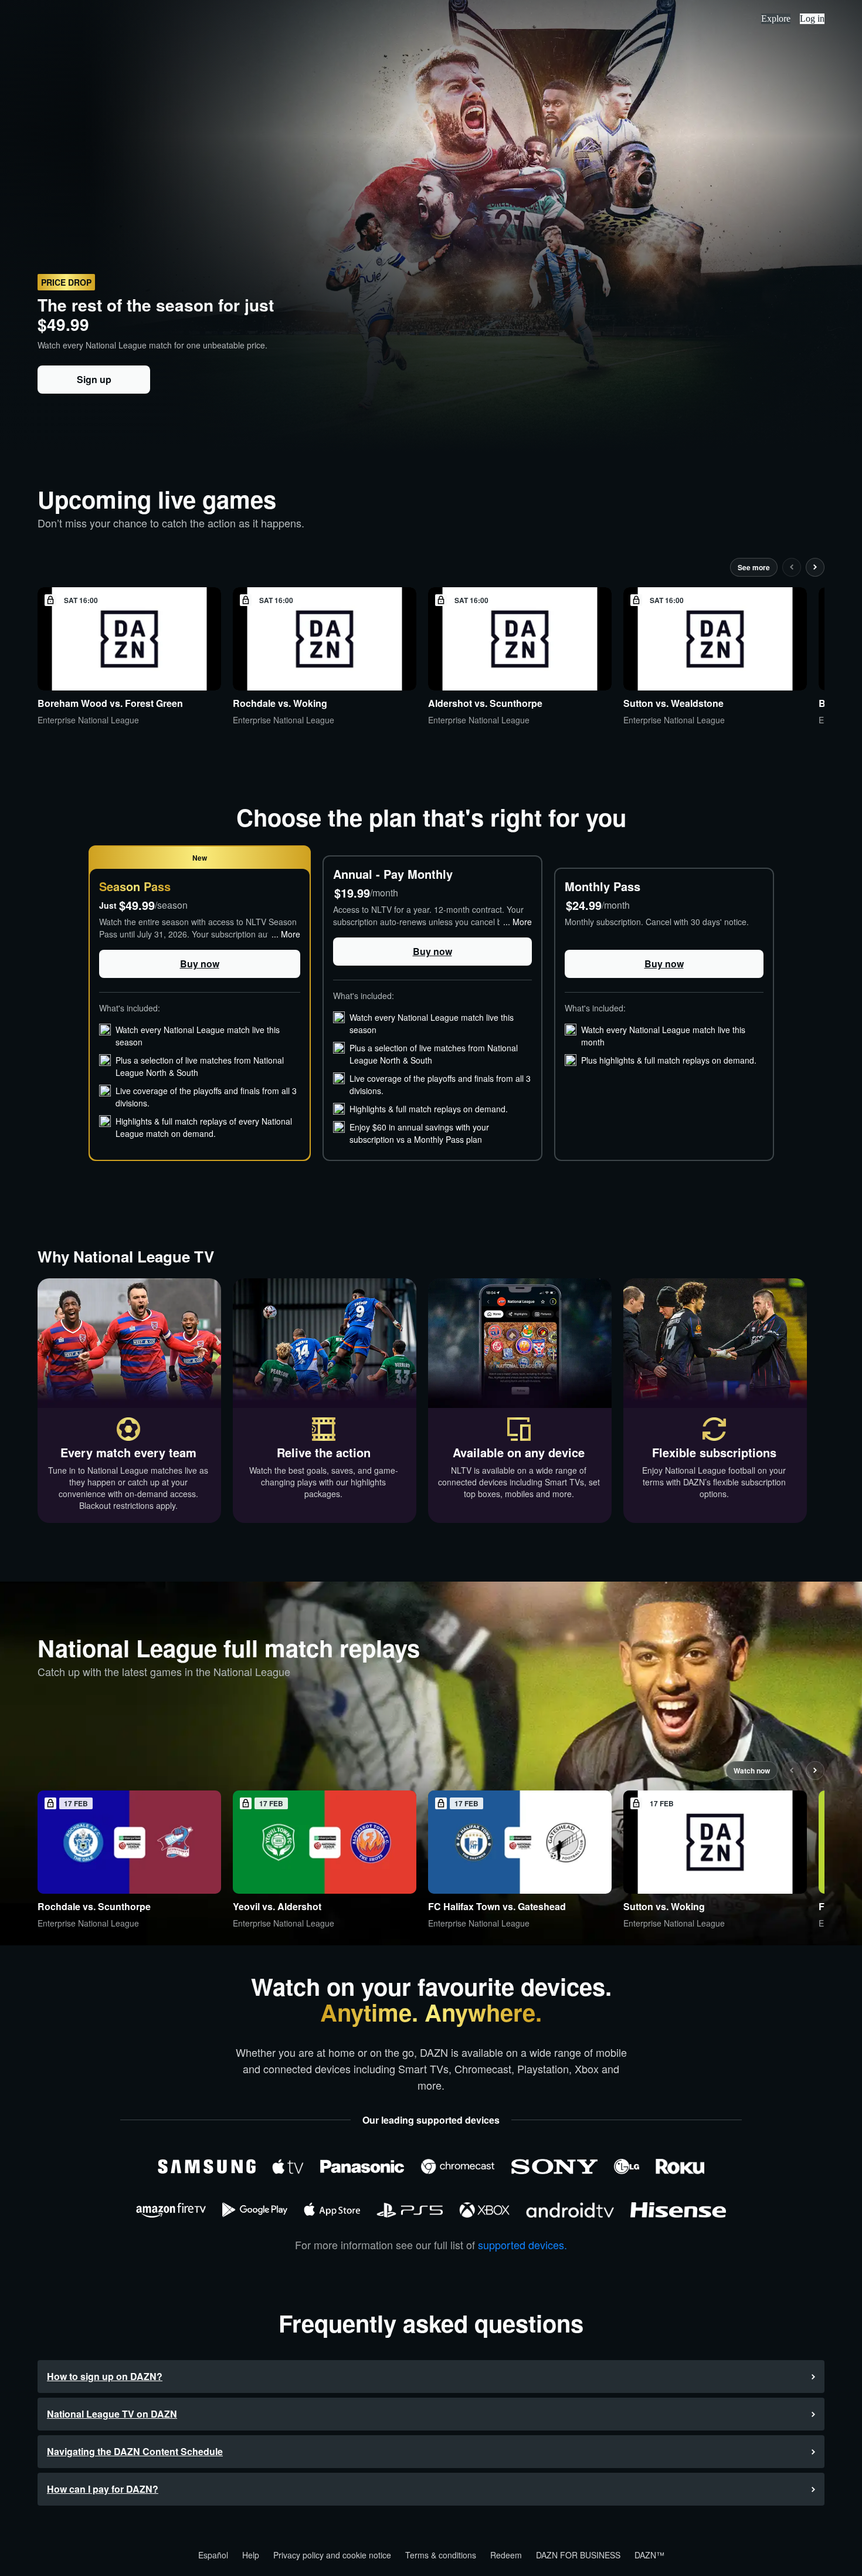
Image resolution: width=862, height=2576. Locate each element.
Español (213, 2555)
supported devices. (522, 2245)
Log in (812, 18)
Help (251, 2555)
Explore (776, 18)
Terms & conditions (441, 2555)
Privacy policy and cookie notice (332, 2555)
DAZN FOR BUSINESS (578, 2555)
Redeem (506, 2555)
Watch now (752, 1771)
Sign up (94, 379)
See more (754, 567)
